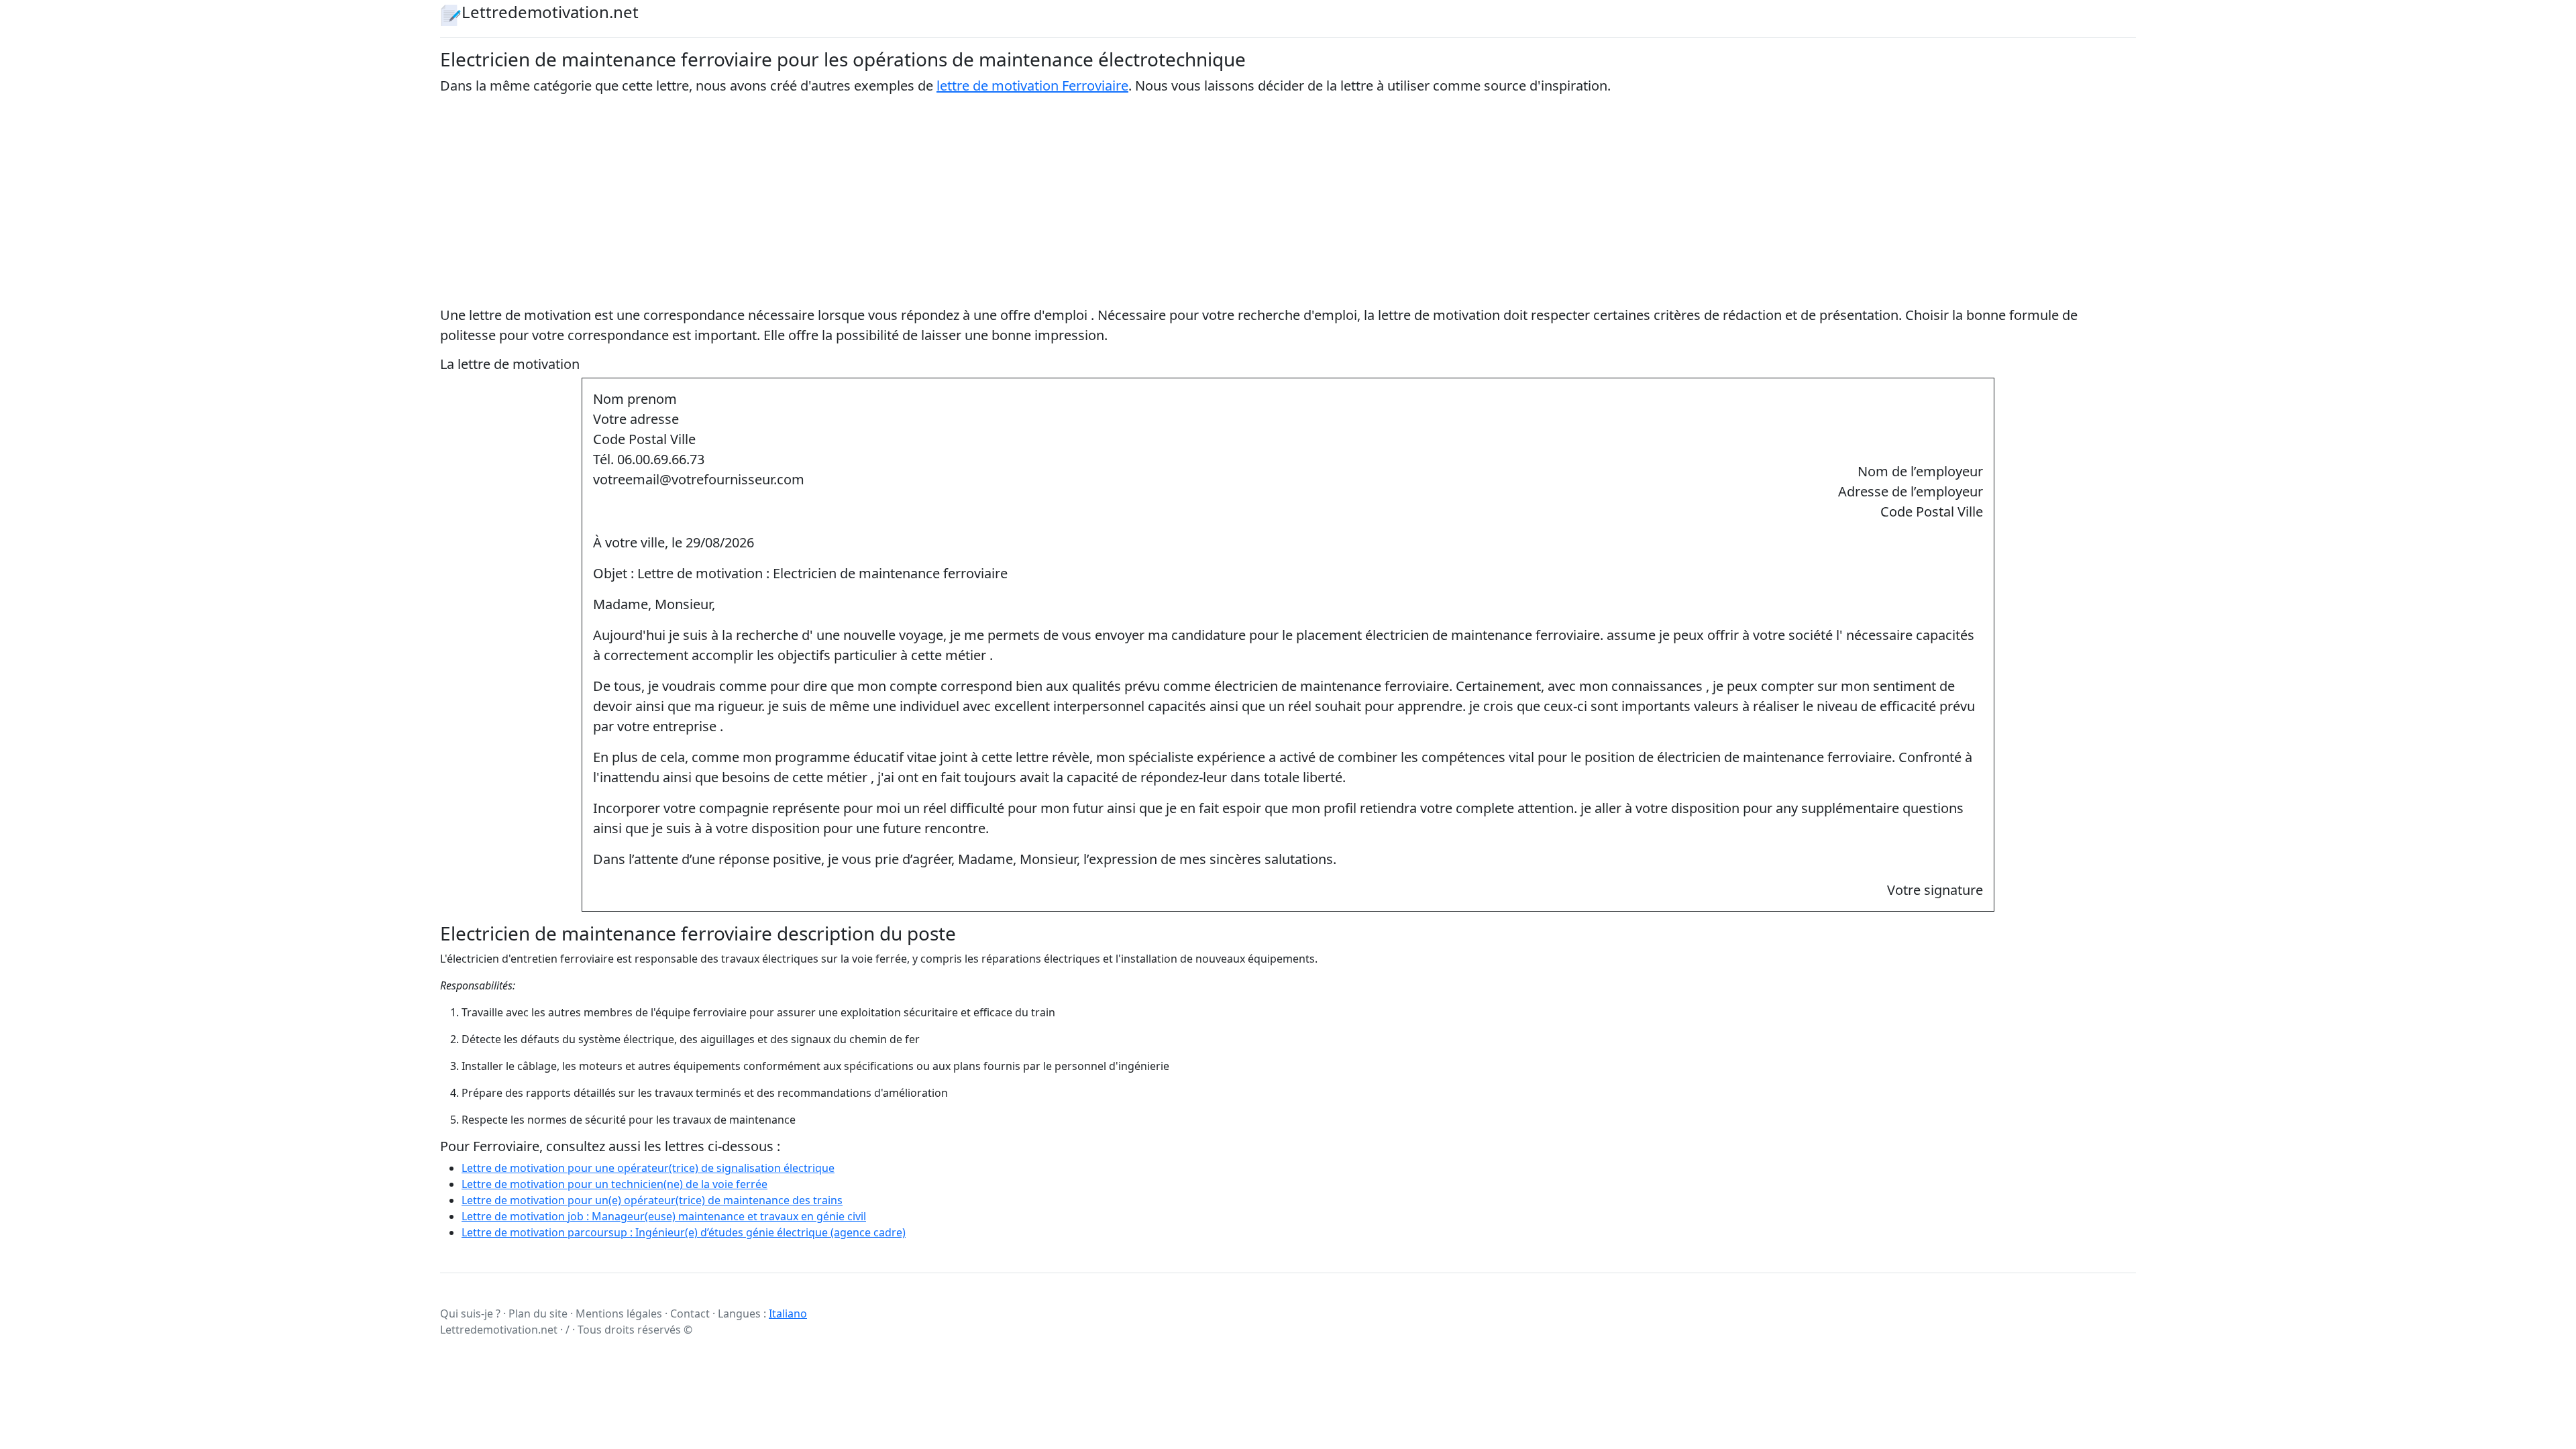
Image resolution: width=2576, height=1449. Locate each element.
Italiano (788, 1313)
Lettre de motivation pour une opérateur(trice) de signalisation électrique (648, 1168)
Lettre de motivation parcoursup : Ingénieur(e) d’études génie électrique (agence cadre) (684, 1232)
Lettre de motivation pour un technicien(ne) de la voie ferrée (614, 1184)
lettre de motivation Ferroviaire (1032, 86)
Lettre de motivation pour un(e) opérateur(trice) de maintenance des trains (652, 1200)
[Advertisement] (1288, 201)
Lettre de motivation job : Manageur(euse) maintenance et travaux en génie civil (664, 1216)
